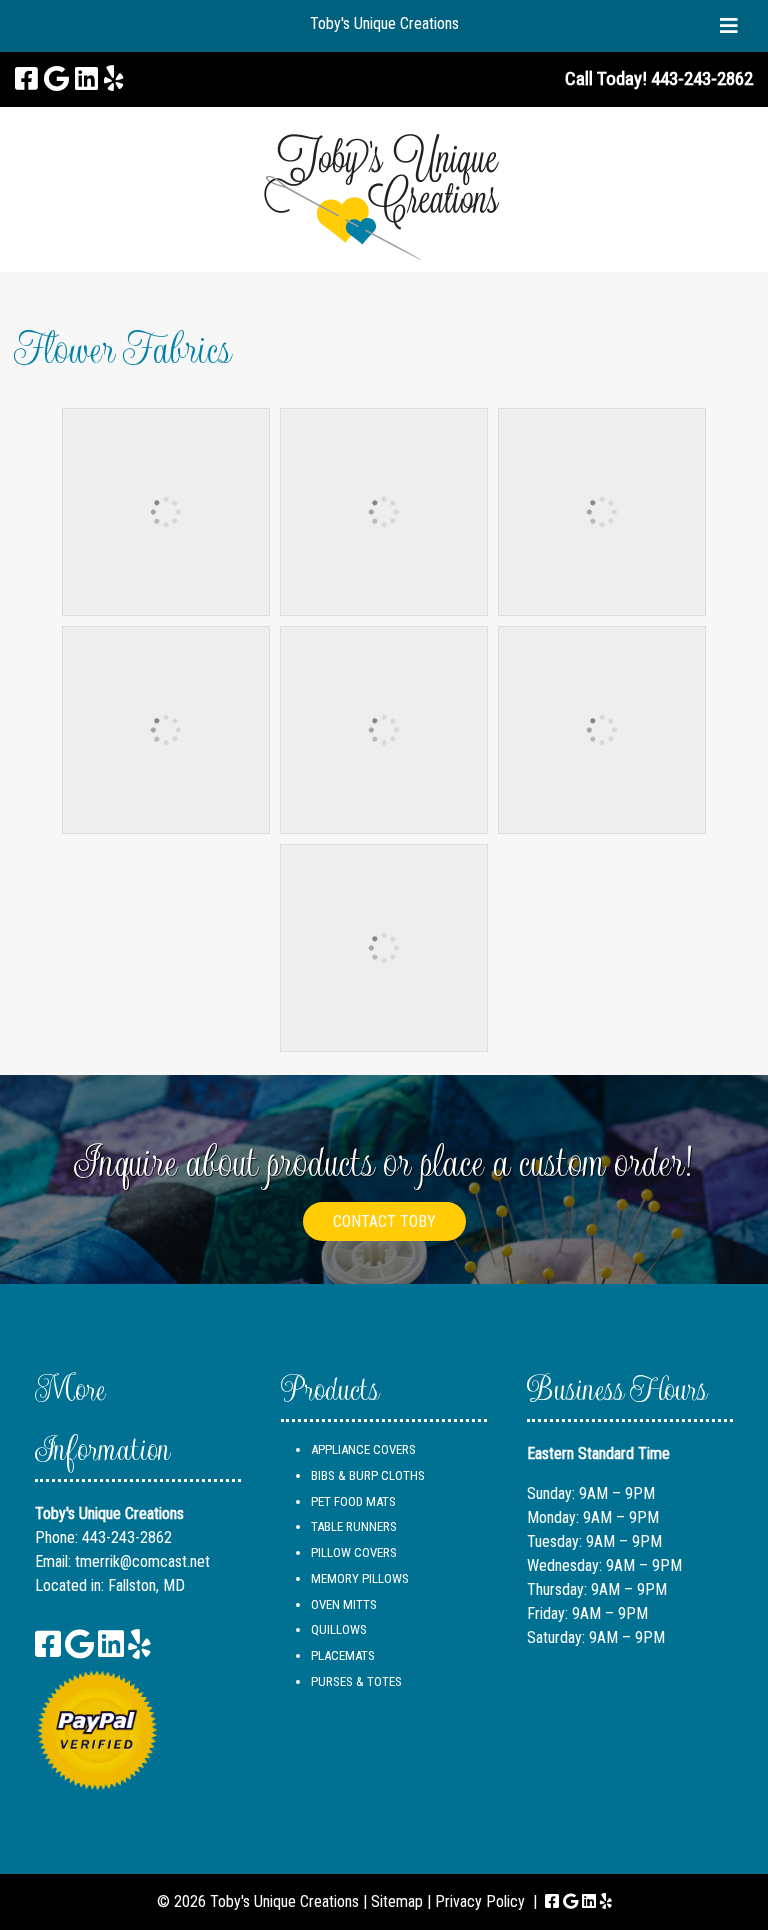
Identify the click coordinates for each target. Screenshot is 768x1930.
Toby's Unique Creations (384, 23)
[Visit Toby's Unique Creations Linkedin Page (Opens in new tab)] (86, 79)
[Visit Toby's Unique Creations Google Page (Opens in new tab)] (56, 79)
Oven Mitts (344, 1604)
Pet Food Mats (353, 1501)
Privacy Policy (480, 1901)
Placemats (343, 1655)
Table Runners (354, 1526)
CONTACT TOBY (384, 1221)
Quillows (339, 1629)
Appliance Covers (363, 1449)
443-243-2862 (127, 1537)
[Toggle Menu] (729, 26)
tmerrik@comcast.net (142, 1561)
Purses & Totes (356, 1681)
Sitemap (397, 1901)
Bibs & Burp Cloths (368, 1475)
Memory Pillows (360, 1578)
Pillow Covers (354, 1552)
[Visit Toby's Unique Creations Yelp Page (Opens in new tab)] (114, 79)
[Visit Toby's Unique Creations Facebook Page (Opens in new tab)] (26, 79)
